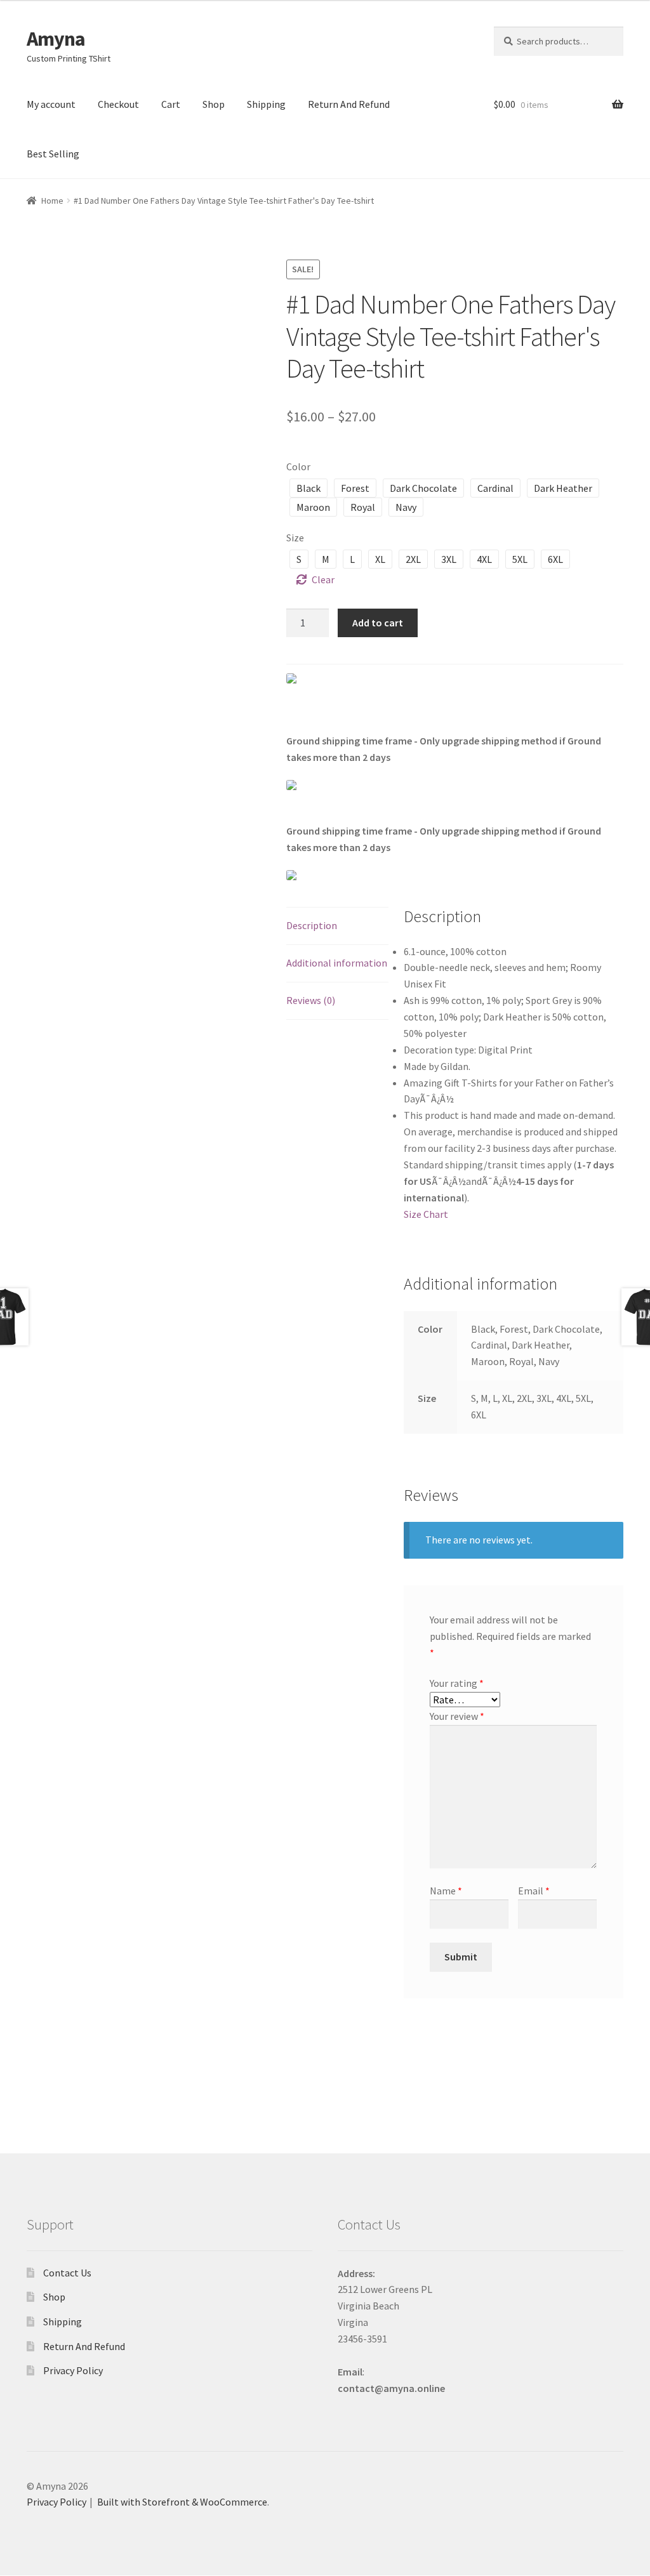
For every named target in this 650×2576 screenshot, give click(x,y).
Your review (457, 1716)
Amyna (56, 39)
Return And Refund (349, 104)
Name (446, 1891)
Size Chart (426, 1214)
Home (52, 201)
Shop (214, 104)
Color (298, 466)
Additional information (337, 963)
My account (51, 104)
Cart (171, 104)
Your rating (457, 1683)
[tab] (338, 926)
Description (312, 925)
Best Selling (53, 154)
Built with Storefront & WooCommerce (182, 2502)
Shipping (266, 104)
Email (534, 1891)
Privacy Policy (73, 2370)
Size (295, 538)
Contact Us (67, 2273)
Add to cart (378, 623)
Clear (323, 579)
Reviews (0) (311, 1000)
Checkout (118, 104)
